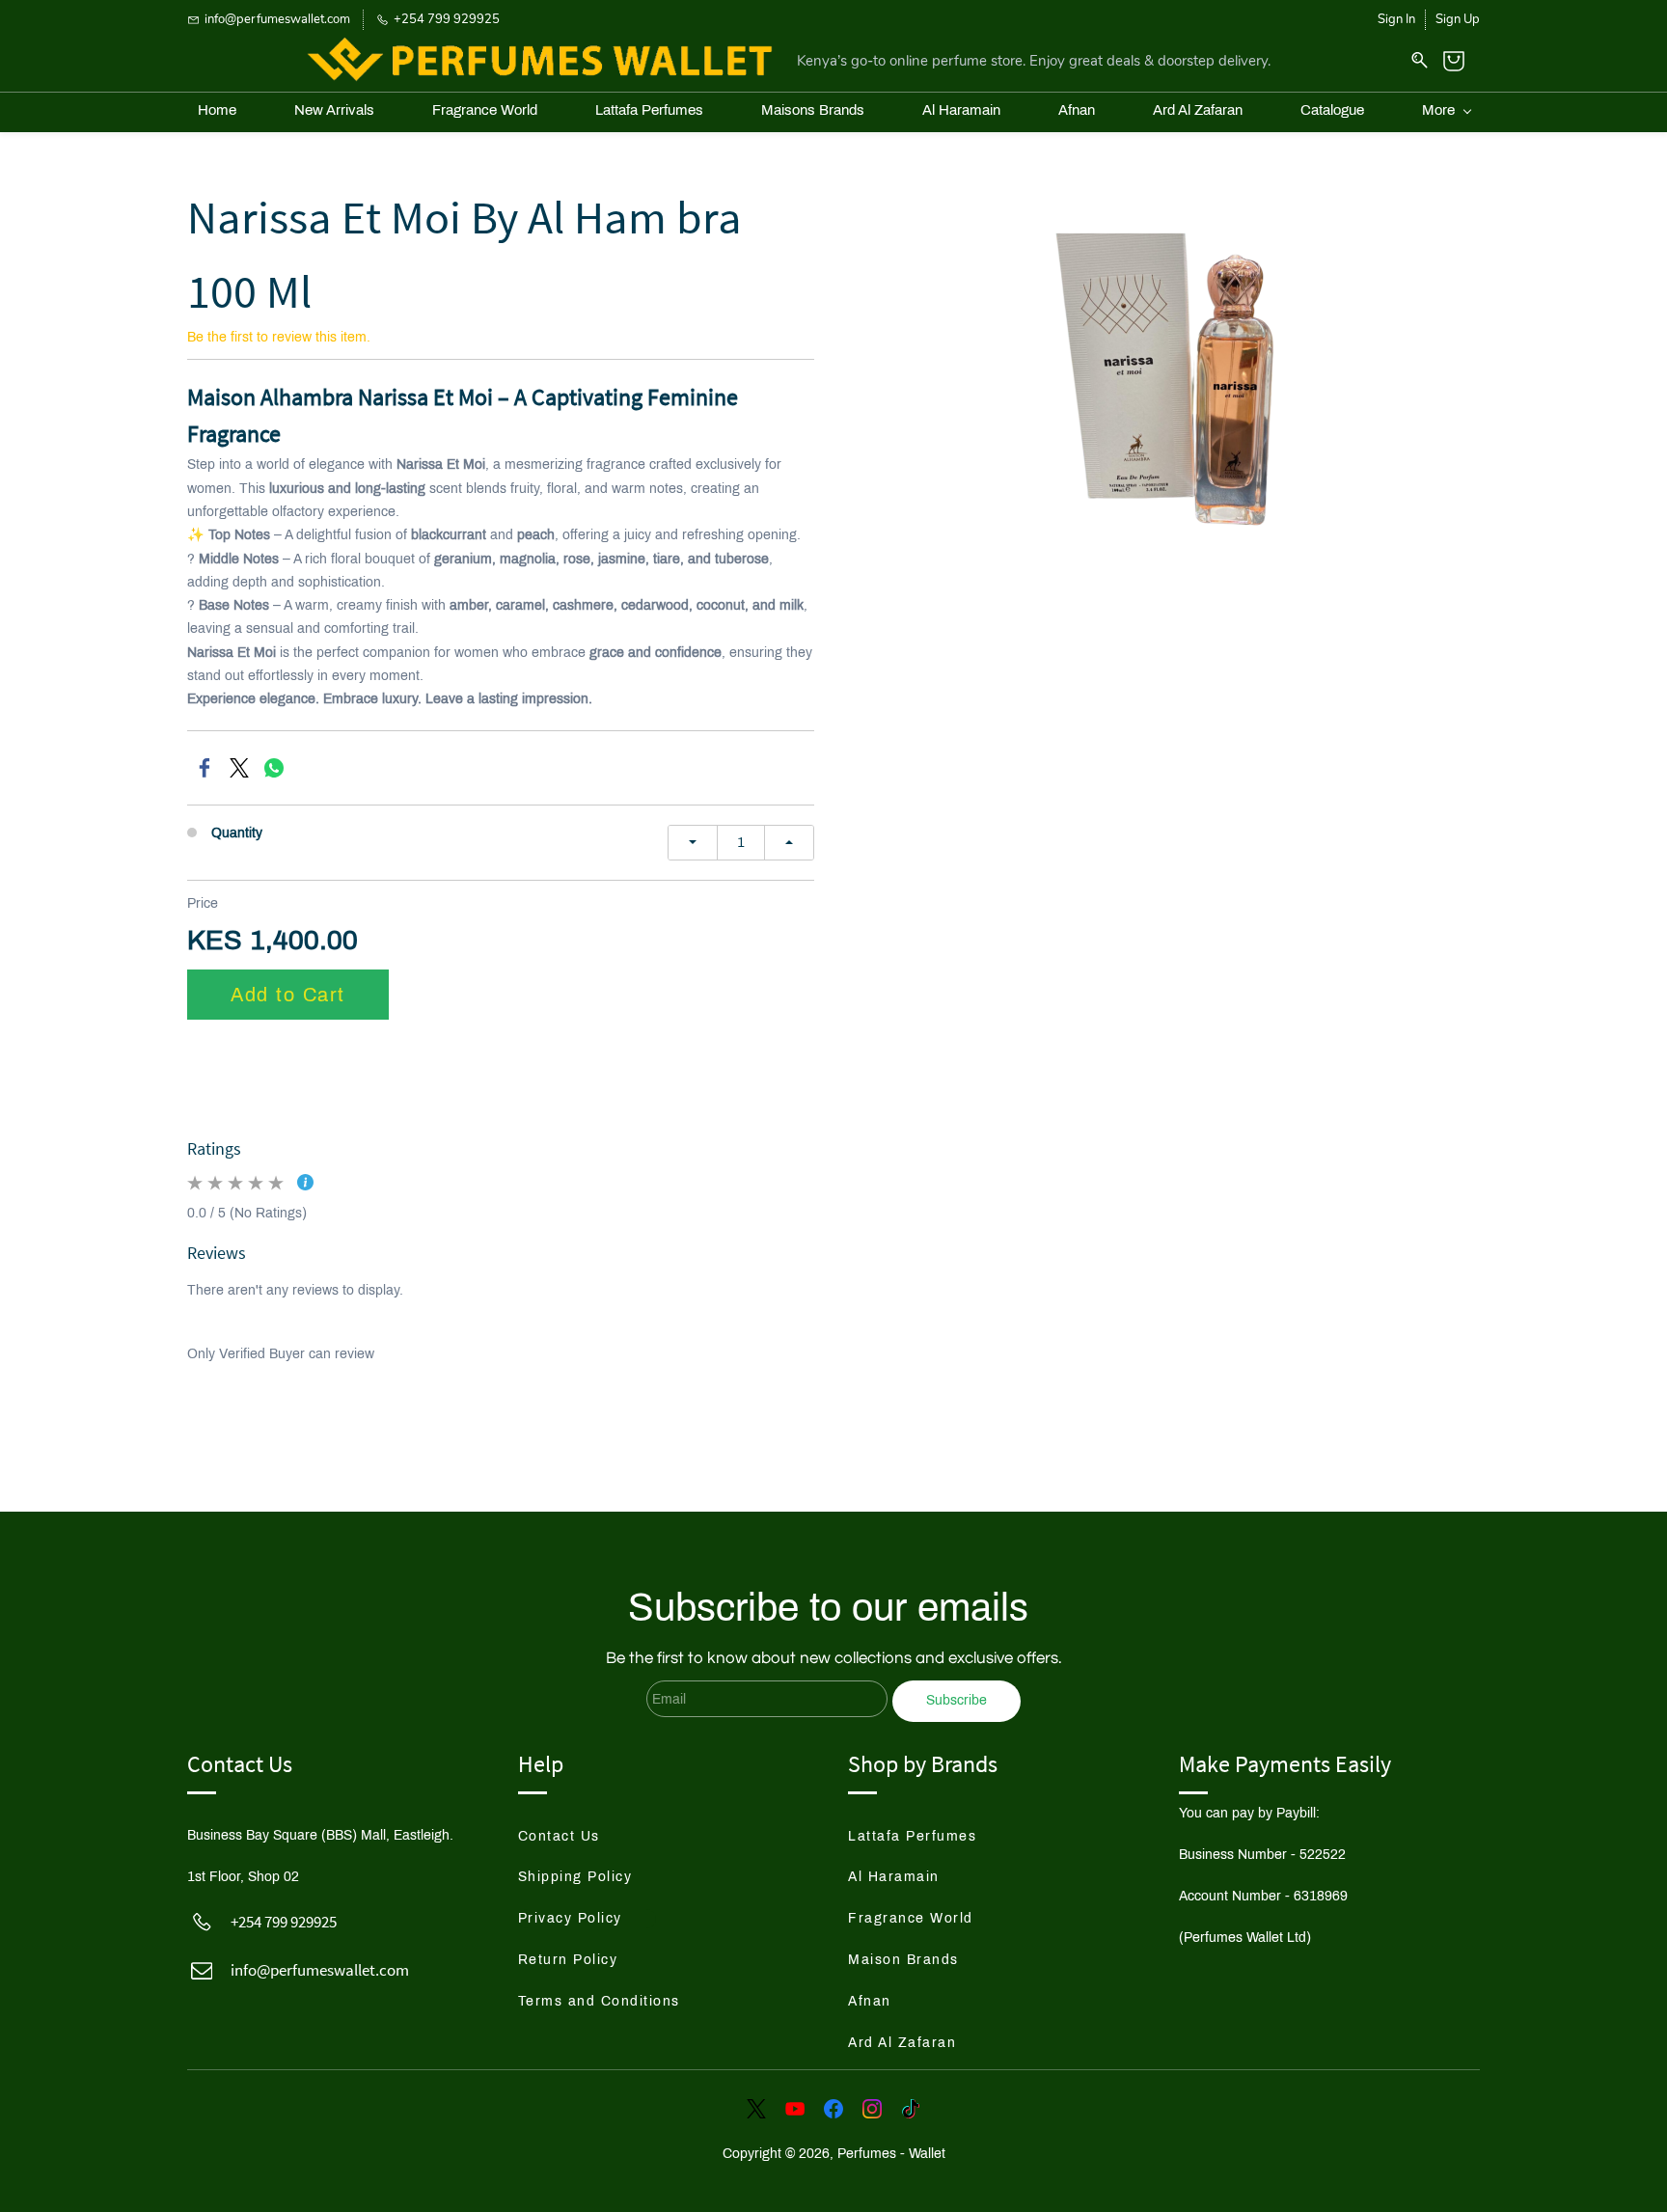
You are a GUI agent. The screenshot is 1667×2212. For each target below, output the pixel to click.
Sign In (1396, 19)
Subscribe (956, 1700)
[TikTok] (911, 2109)
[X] (756, 2109)
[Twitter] (239, 768)
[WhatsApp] (274, 768)
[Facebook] (205, 768)
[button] (576, 1837)
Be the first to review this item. (279, 337)
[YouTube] (795, 2109)
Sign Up (1458, 19)
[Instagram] (872, 2109)
